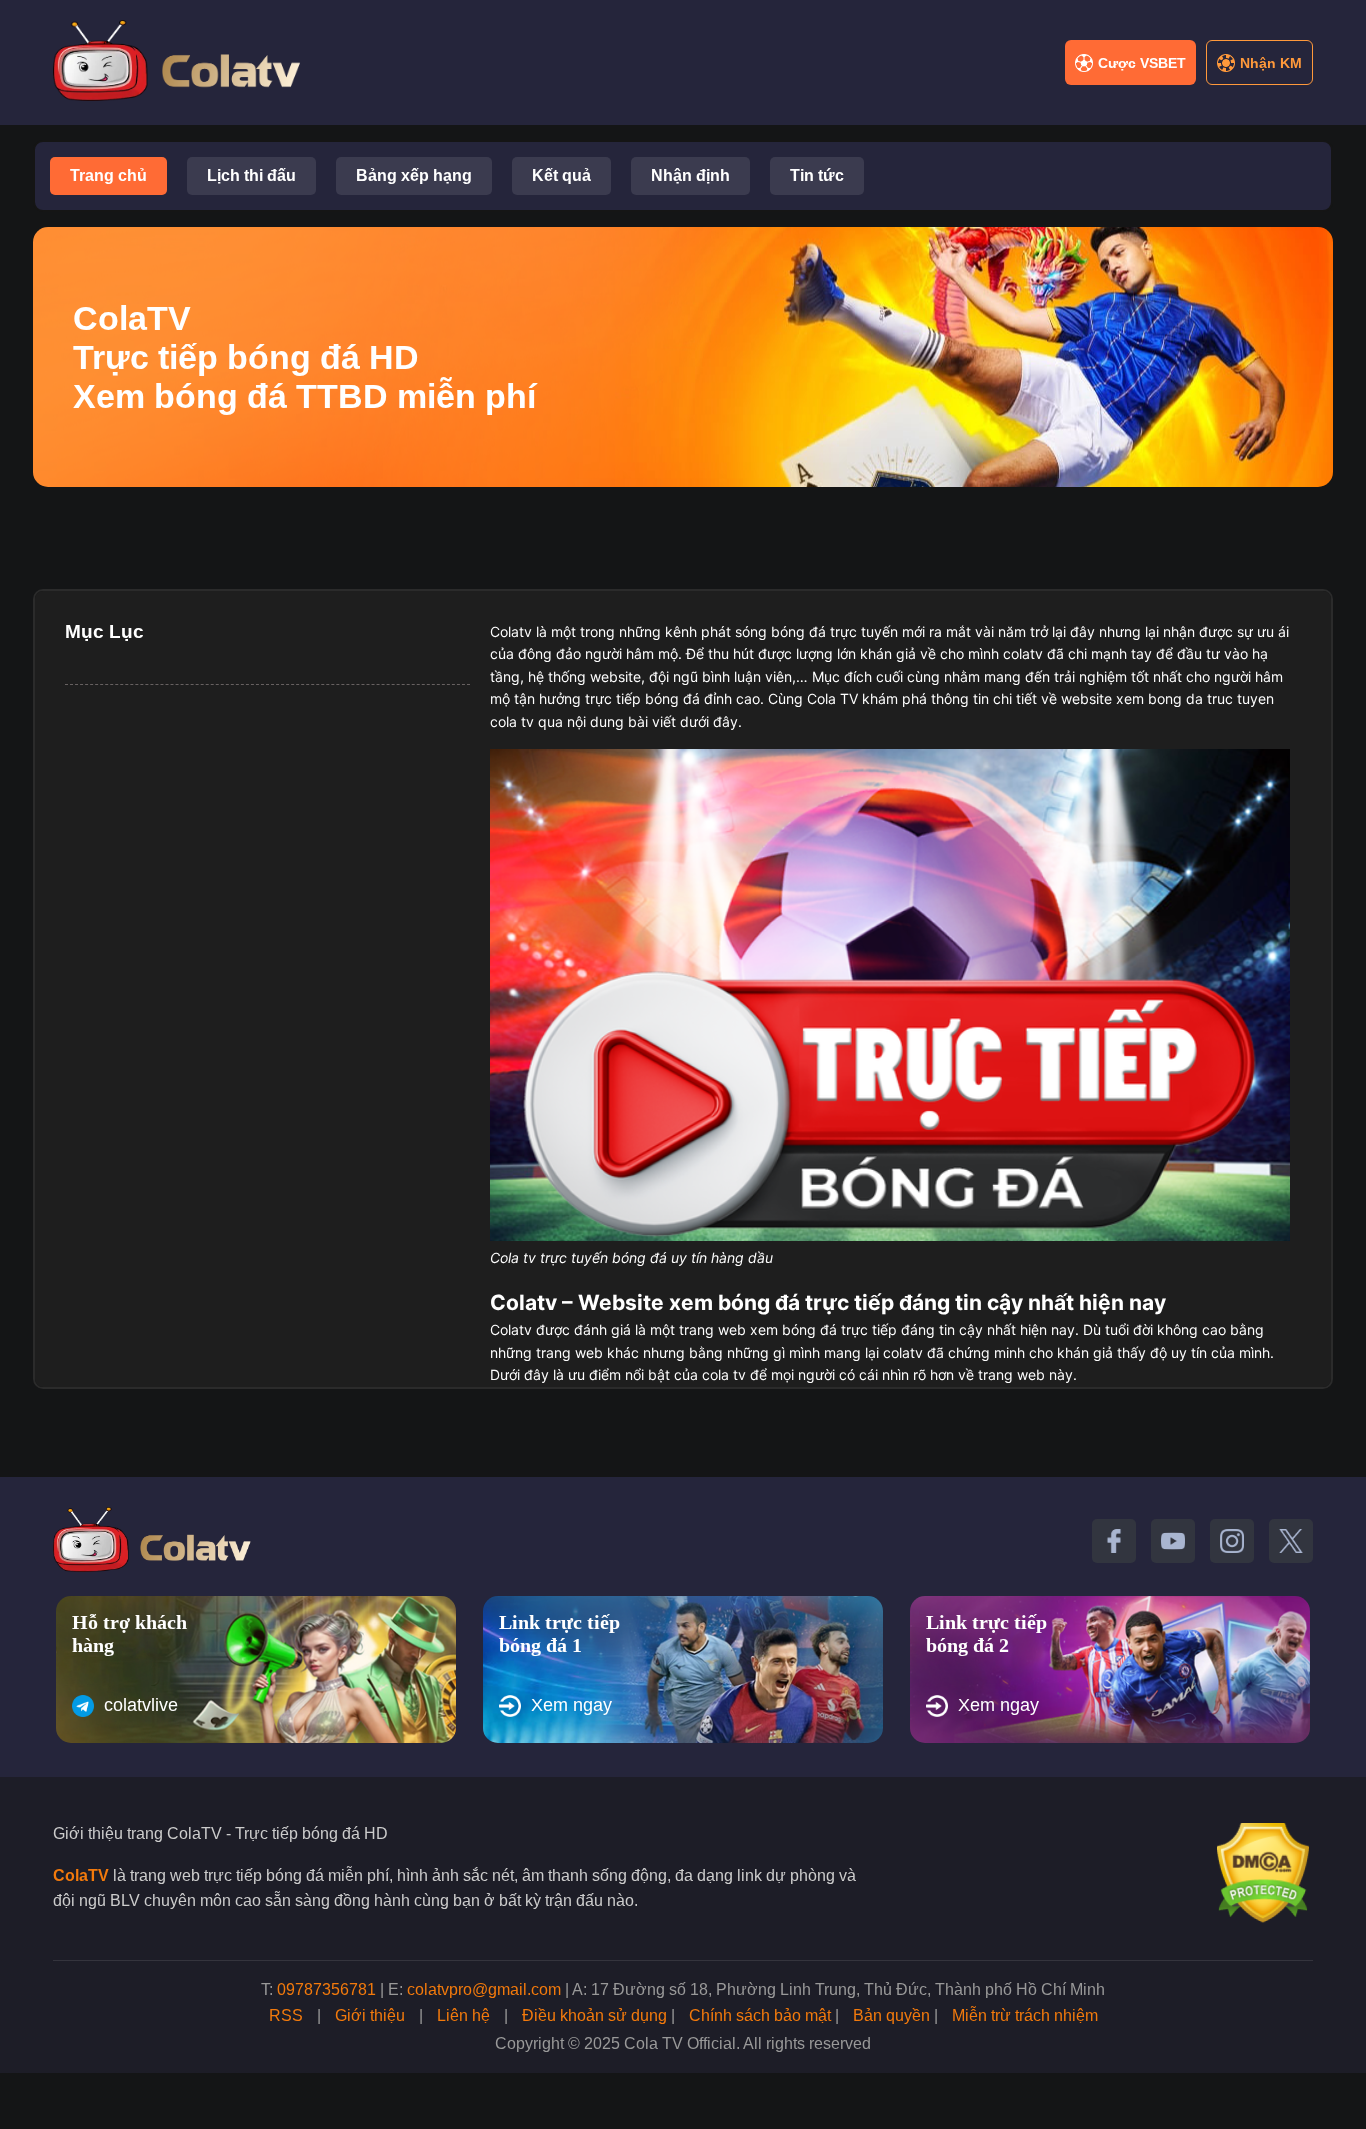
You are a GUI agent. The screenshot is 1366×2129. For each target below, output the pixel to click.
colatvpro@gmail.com (484, 1989)
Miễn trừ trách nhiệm (1025, 2015)
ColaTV (81, 1875)
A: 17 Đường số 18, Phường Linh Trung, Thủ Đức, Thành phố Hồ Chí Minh (838, 1989)
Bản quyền (891, 2015)
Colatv (511, 631)
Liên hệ (463, 2015)
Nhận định (690, 175)
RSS (286, 2015)
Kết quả (561, 175)
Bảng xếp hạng (414, 175)
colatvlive (141, 1705)
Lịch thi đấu (251, 175)
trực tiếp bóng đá (642, 698)
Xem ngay (571, 1705)
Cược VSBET (1142, 63)
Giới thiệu (370, 2015)
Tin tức (817, 175)
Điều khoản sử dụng (594, 2015)
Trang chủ (108, 175)
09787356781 (326, 1989)
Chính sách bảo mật (760, 2015)
